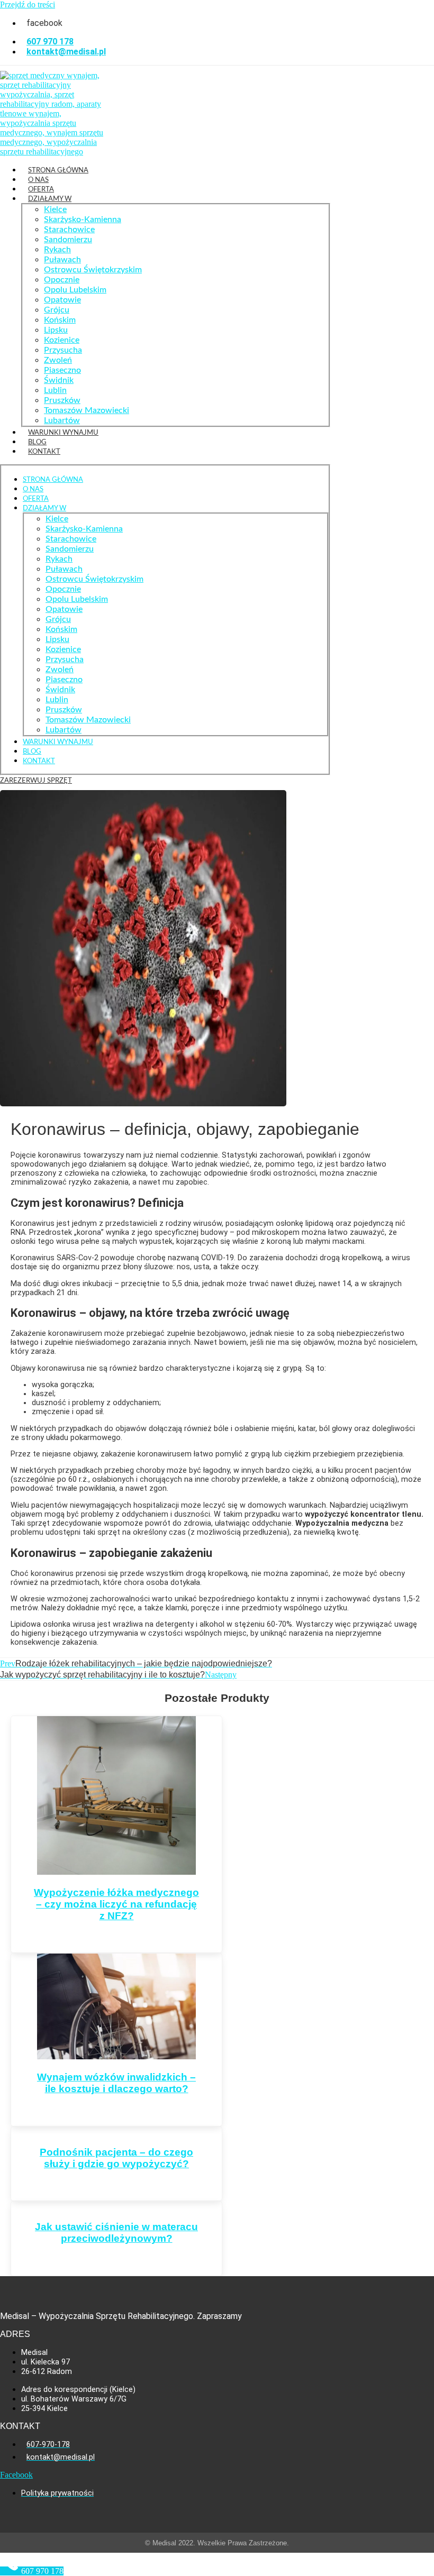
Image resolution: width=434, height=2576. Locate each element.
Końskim (60, 320)
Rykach (57, 250)
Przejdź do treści (28, 4)
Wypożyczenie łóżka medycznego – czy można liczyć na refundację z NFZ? (116, 1904)
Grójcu (57, 310)
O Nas (38, 180)
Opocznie (62, 280)
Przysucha (63, 350)
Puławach (62, 260)
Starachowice (69, 230)
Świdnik (59, 380)
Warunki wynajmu (63, 433)
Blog (37, 442)
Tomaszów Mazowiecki (87, 410)
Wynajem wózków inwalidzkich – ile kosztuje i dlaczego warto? (116, 2083)
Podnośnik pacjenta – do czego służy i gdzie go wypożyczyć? (116, 2158)
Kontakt (44, 452)
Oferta (41, 189)
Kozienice (62, 340)
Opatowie (62, 300)
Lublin (55, 390)
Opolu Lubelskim (75, 290)
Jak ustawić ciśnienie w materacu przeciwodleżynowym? (116, 2233)
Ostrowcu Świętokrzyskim (93, 270)
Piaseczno (62, 370)
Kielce (55, 209)
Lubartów (62, 420)
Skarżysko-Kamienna (83, 219)
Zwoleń (58, 360)
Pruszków (62, 400)
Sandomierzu (68, 240)
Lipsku (56, 330)
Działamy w (50, 199)
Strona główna (58, 170)
